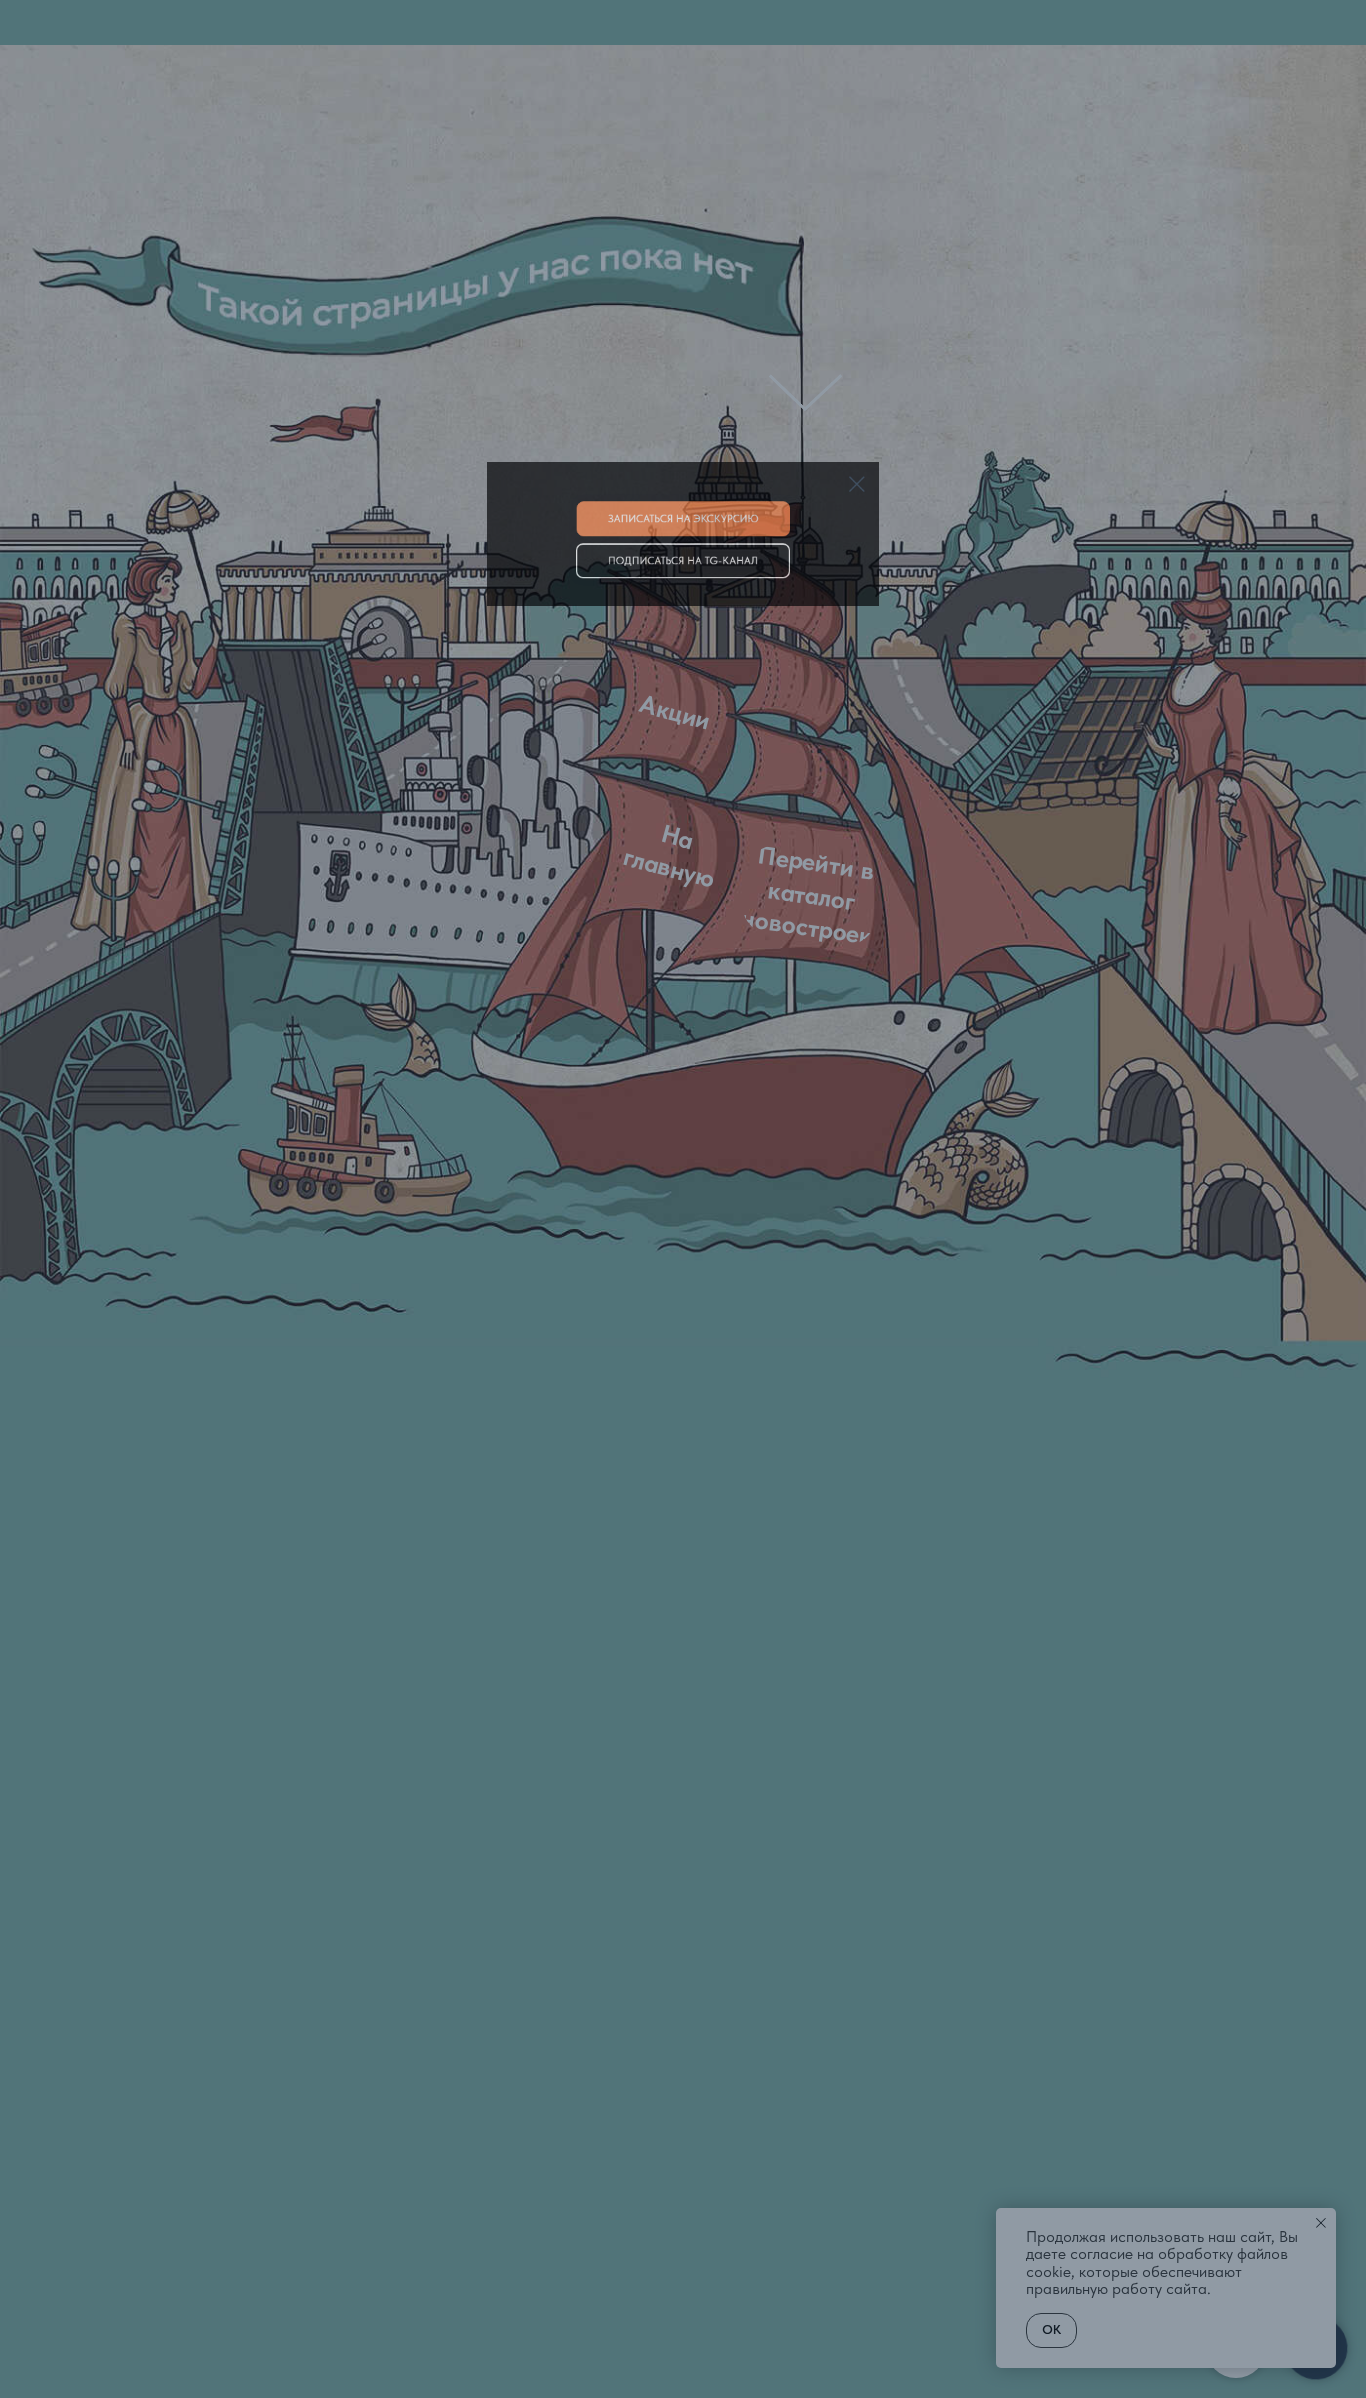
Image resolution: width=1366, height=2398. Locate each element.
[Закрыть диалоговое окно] (931, 31)
